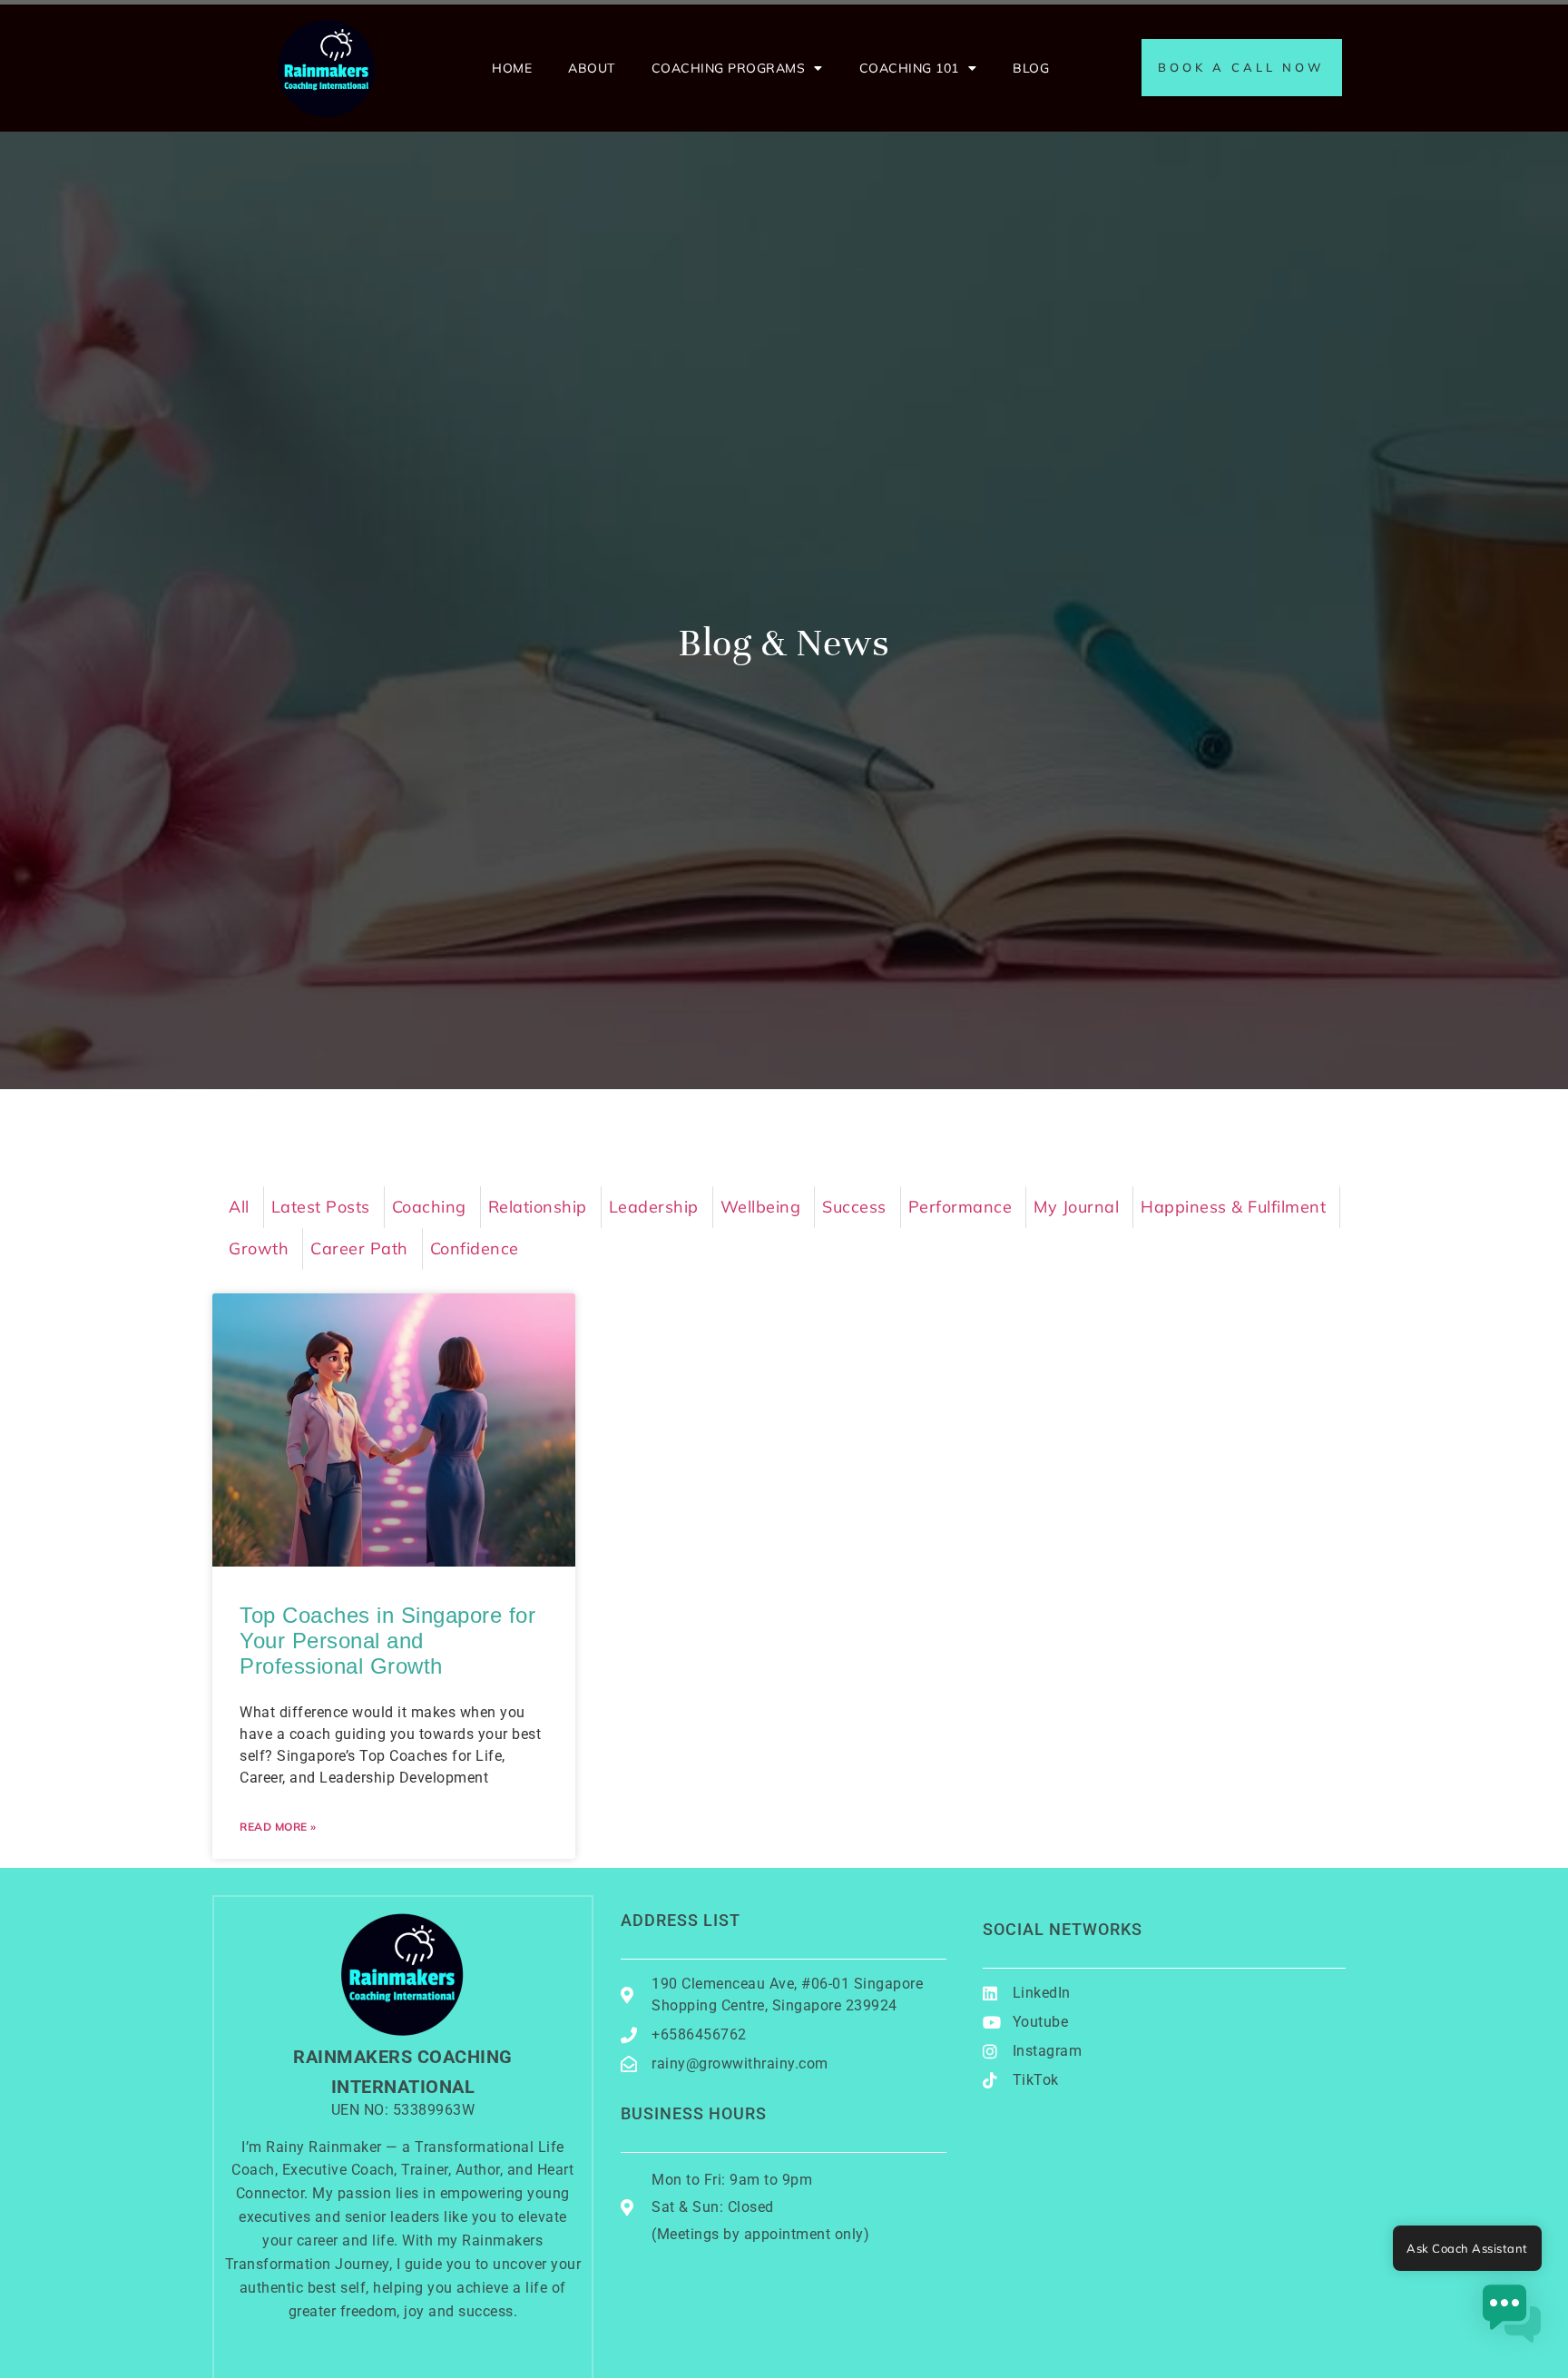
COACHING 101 (909, 68)
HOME (512, 68)
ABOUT (592, 68)
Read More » (278, 1827)
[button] (1512, 2318)
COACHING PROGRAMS (729, 68)
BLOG (1031, 68)
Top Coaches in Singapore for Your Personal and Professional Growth (387, 1641)
